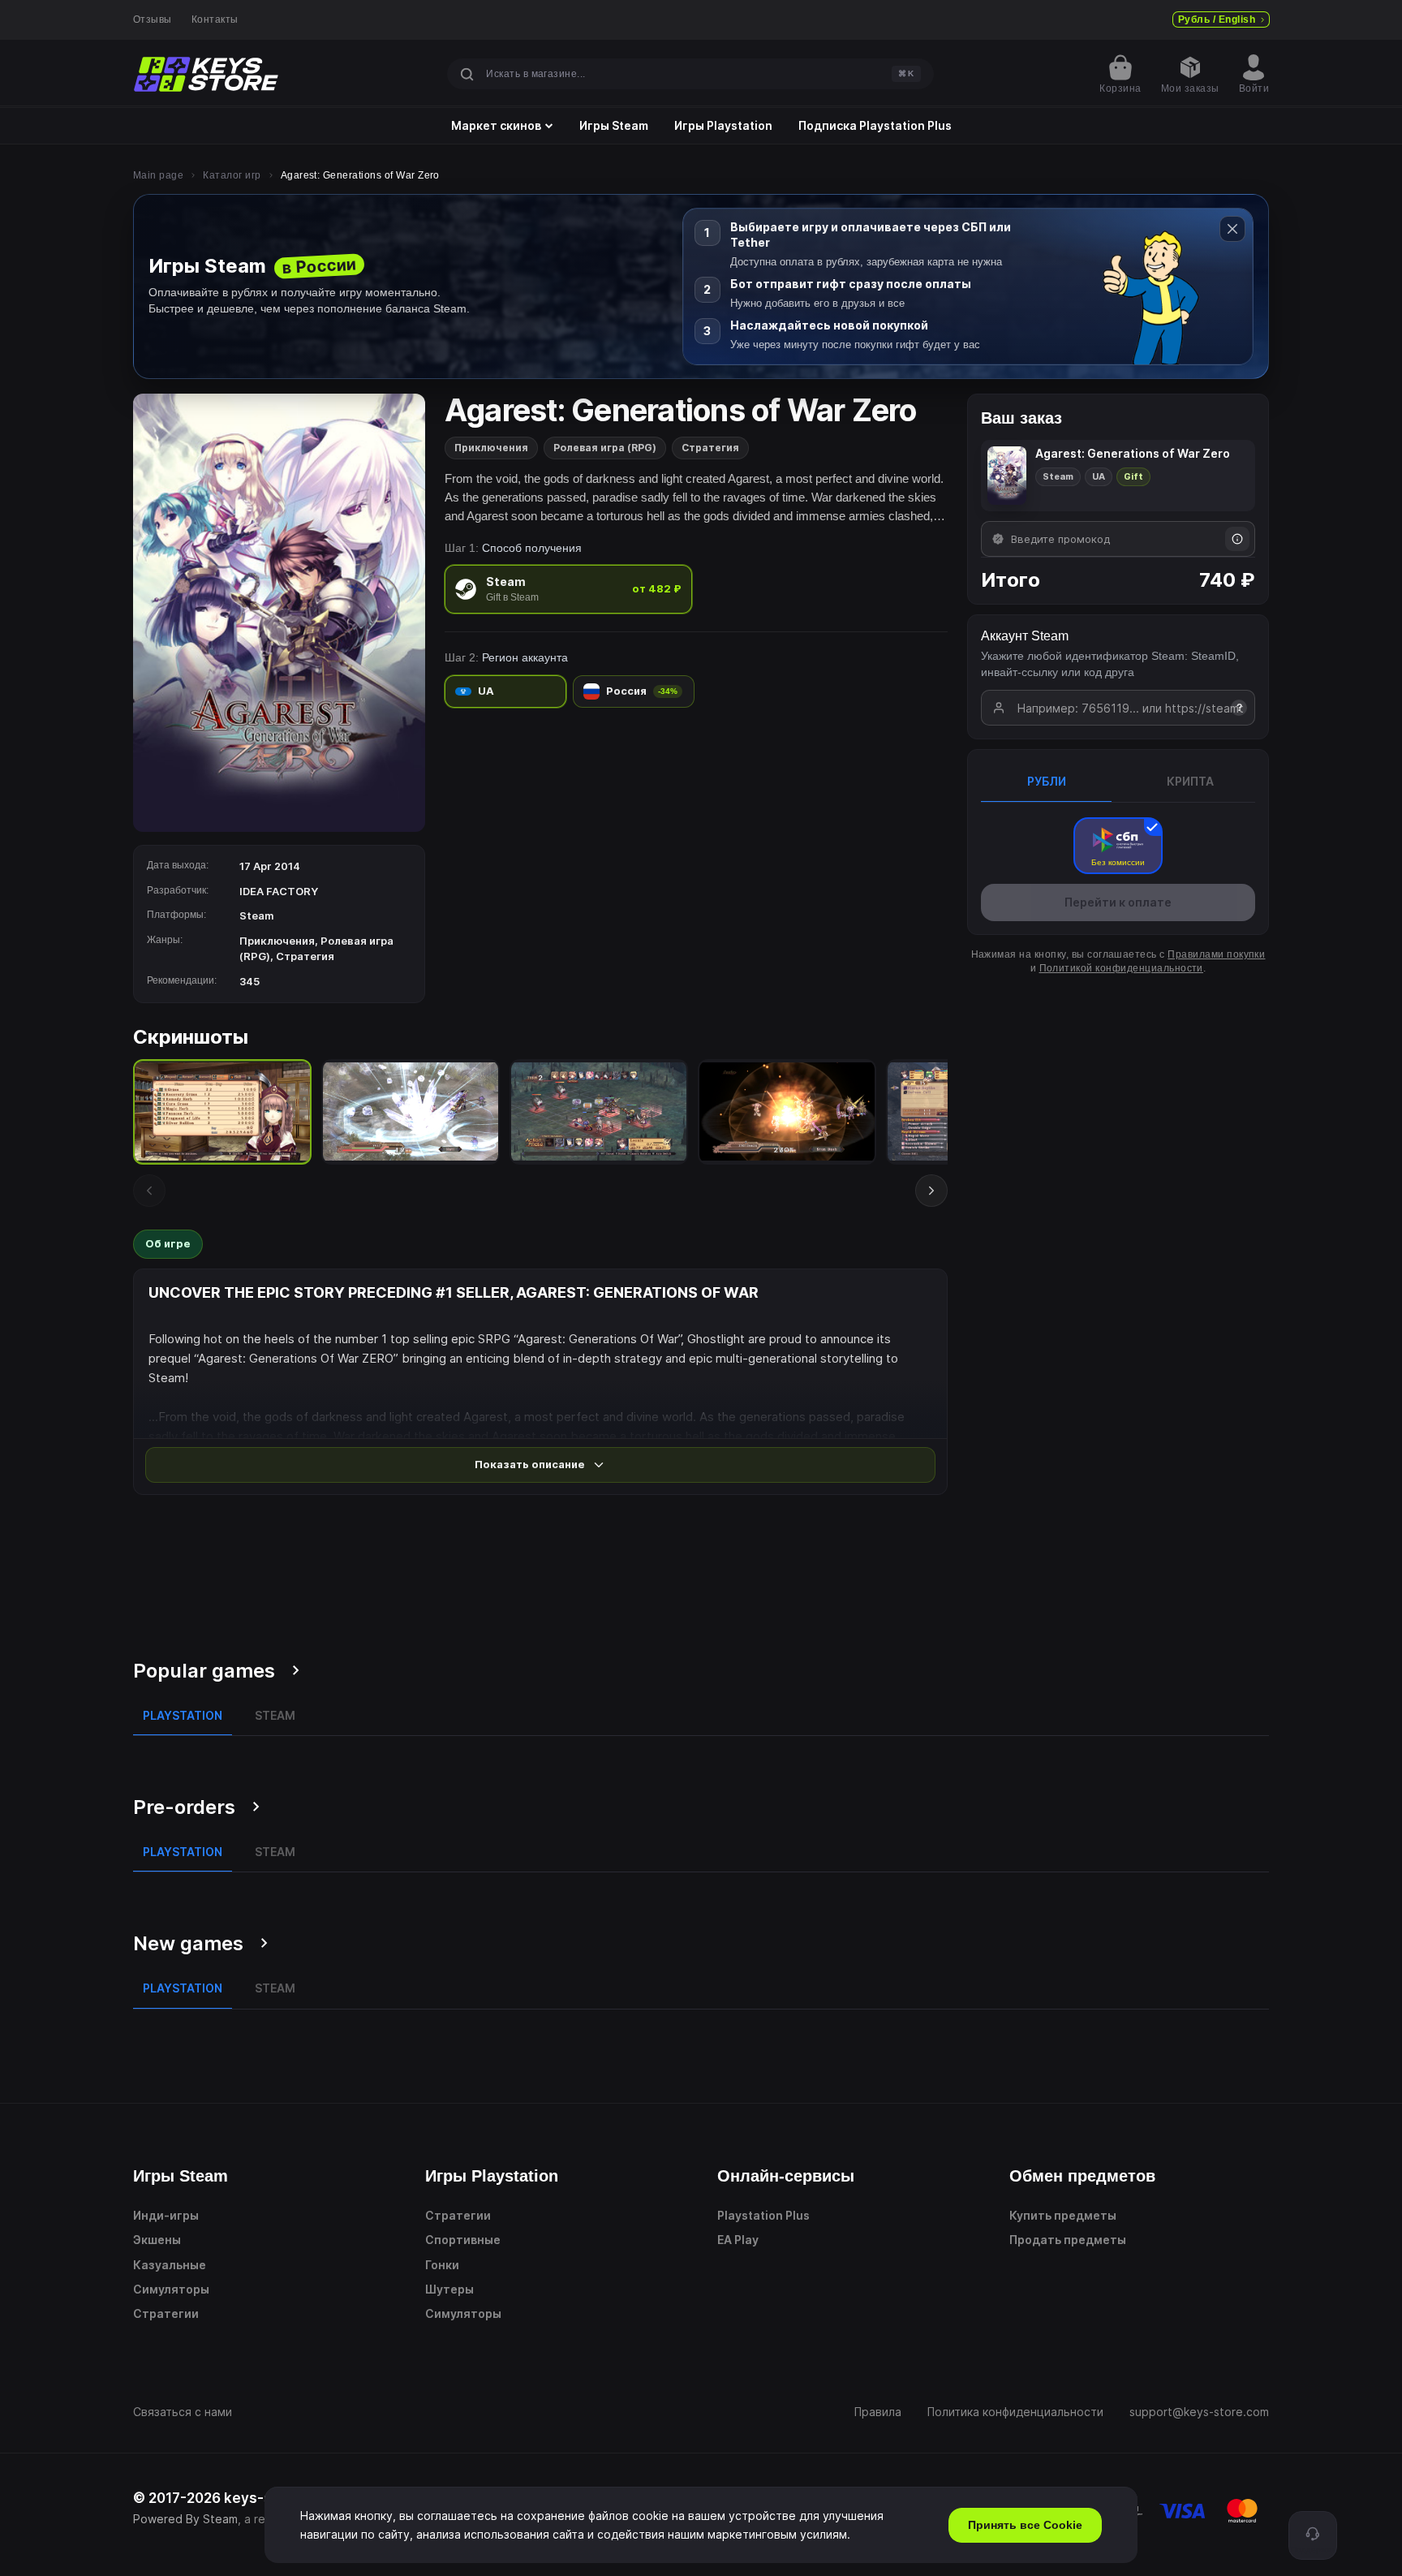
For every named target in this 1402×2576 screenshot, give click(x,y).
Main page (158, 175)
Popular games (204, 1671)
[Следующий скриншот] (931, 1191)
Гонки (442, 2265)
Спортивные (463, 2240)
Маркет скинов (496, 126)
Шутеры (449, 2289)
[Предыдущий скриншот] (149, 1191)
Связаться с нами (183, 2412)
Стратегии (166, 2313)
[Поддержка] (1313, 2535)
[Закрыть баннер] (1232, 229)
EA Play (738, 2240)
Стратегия (710, 448)
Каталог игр (232, 175)
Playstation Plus (763, 2215)
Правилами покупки (1216, 954)
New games (188, 1943)
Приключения (491, 448)
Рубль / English (1217, 19)
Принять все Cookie (1025, 2525)
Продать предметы (1068, 2240)
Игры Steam (614, 126)
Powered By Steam (185, 2519)
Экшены (157, 2240)
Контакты (215, 19)
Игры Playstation (723, 126)
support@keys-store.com (1199, 2412)
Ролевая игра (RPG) (605, 448)
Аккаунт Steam (1025, 636)
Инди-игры (166, 2215)
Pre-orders (184, 1807)
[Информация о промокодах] (1237, 539)
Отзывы (153, 19)
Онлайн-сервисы (786, 2176)
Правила (878, 2412)
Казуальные (170, 2265)
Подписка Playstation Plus (875, 126)
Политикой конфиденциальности (1121, 968)
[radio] (568, 589)
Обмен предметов (1082, 2176)
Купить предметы (1063, 2215)
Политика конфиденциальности (1015, 2412)
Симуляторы (171, 2289)
